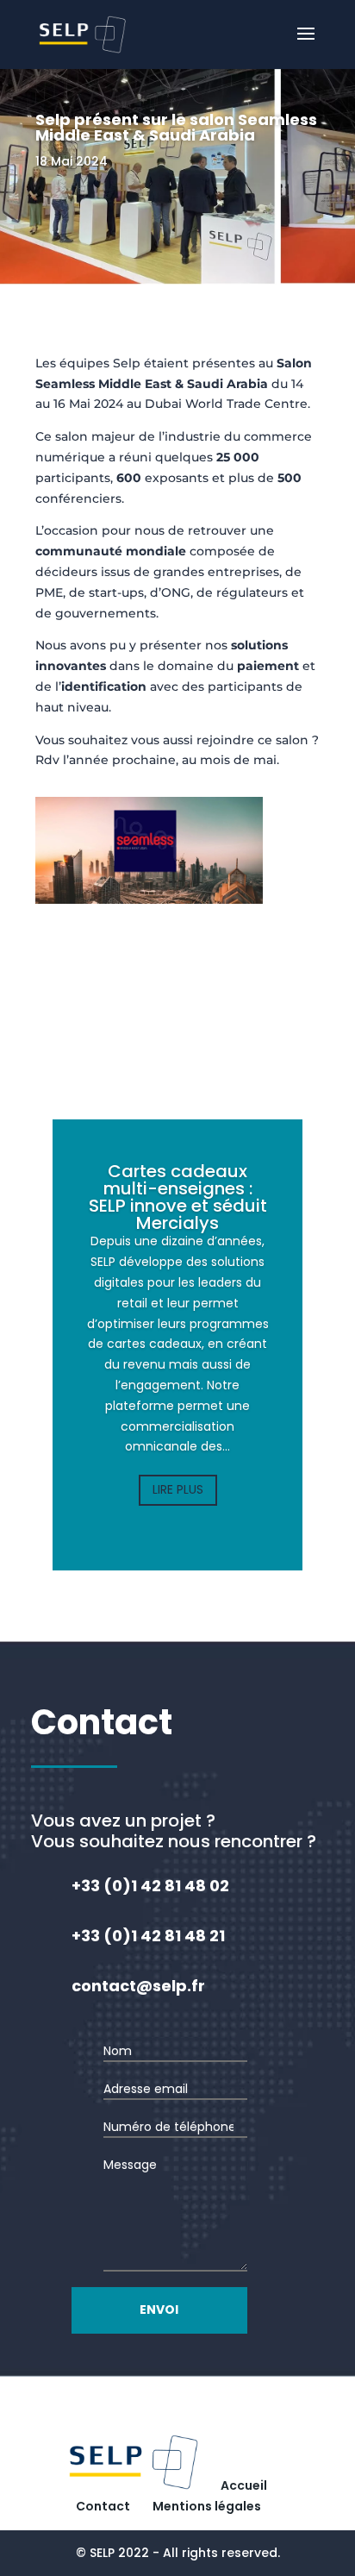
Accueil (244, 2485)
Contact (103, 2506)
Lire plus (178, 1489)
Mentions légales (207, 2506)
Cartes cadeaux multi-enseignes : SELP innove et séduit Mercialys (178, 1197)
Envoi (159, 2310)
